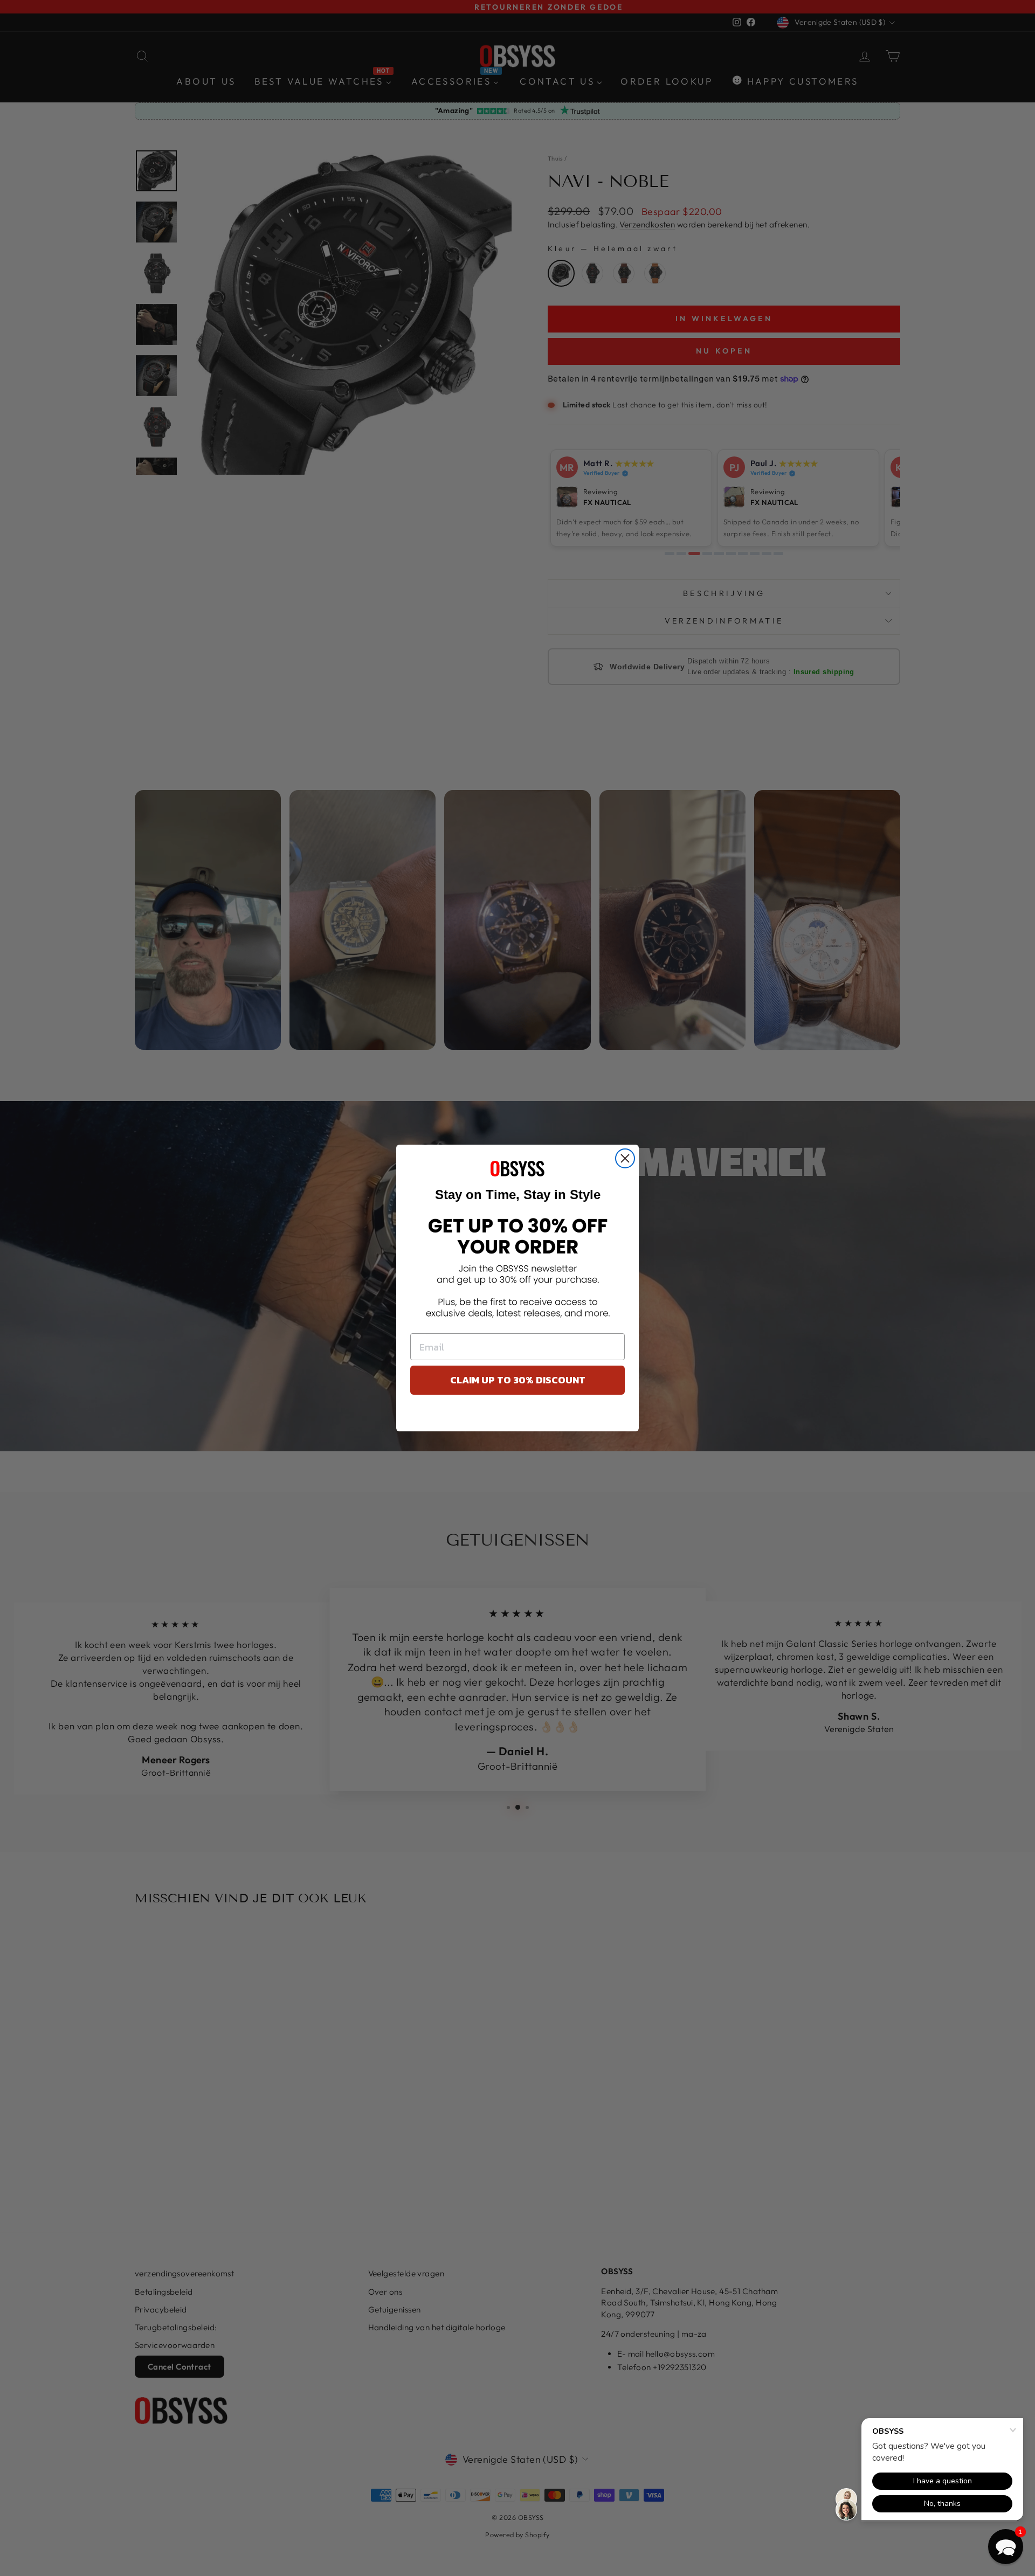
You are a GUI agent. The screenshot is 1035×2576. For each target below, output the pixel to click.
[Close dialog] (625, 1158)
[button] (1006, 2547)
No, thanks (518, 1416)
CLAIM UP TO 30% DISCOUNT (518, 1380)
